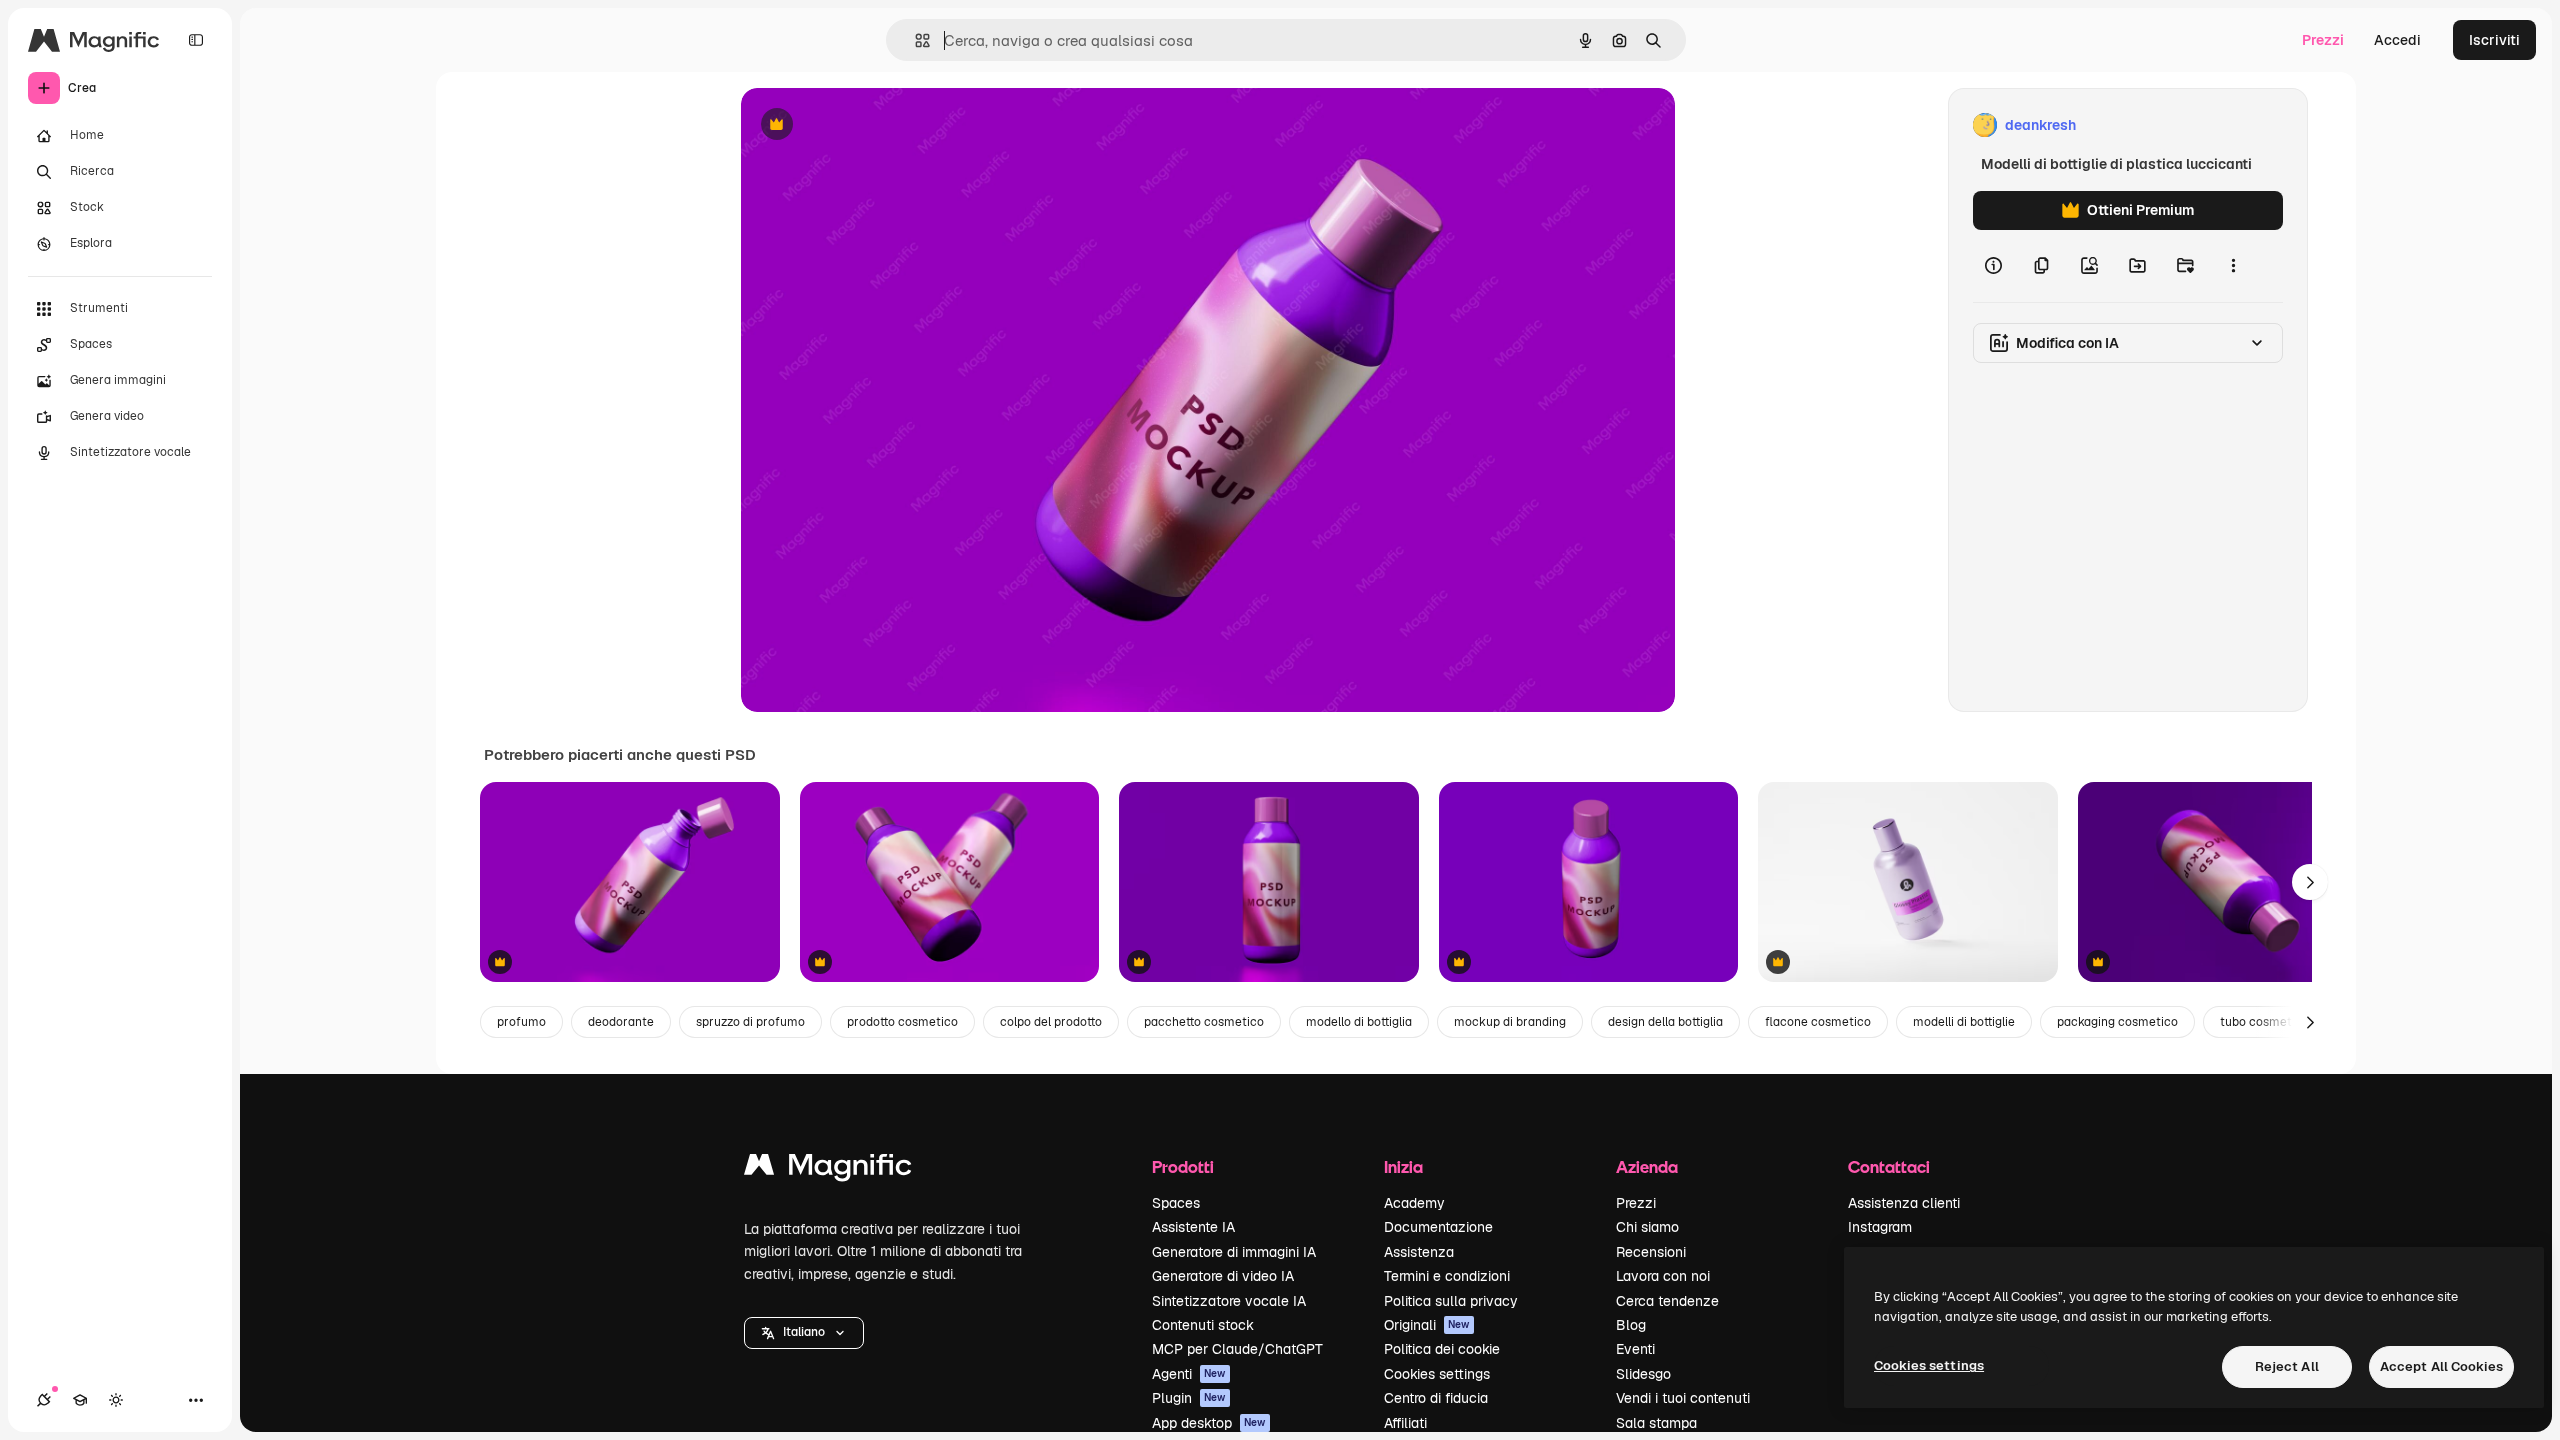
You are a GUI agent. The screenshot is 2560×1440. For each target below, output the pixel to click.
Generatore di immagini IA (1234, 1252)
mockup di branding (1510, 1022)
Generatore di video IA (1223, 1276)
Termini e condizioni (1447, 1276)
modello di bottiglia (1359, 1022)
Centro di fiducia (1436, 1398)
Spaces (1176, 1203)
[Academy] (80, 1400)
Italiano (804, 1332)
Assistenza (1419, 1252)
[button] (804, 1333)
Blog (1631, 1325)
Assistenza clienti (1904, 1203)
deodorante (621, 1022)
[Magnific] (828, 1169)
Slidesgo (1643, 1374)
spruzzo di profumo (750, 1022)
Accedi (2397, 40)
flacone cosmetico (1818, 1022)
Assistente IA (1193, 1227)
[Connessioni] (44, 1400)
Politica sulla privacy (1451, 1301)
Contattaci (1889, 1166)
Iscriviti (2494, 40)
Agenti (1189, 1374)
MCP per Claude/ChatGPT (1237, 1349)
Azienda (1647, 1166)
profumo (521, 1022)
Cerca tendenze (1667, 1301)
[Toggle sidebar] (196, 40)
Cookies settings (1437, 1374)
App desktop (1209, 1423)
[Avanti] (2310, 882)
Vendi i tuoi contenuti (1683, 1398)
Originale (873, 125)
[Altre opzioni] (2233, 266)
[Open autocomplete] (914, 40)
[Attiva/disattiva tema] (116, 1400)
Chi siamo (1647, 1227)
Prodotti (1183, 1166)
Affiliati (1405, 1423)
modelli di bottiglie (1964, 1022)
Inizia (1403, 1166)
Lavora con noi (1663, 1276)
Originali (1427, 1325)
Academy (1414, 1203)
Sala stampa (1656, 1423)
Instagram (1880, 1227)
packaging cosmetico (2117, 1022)
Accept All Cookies (2441, 1366)
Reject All (2287, 1366)
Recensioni (1651, 1252)
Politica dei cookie (1442, 1349)
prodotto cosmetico (902, 1022)
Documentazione (1438, 1227)
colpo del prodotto (1051, 1022)
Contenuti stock (1203, 1325)
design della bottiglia (1665, 1022)
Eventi (1635, 1349)
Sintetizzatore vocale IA (1229, 1301)
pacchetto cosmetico (1204, 1022)
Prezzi (2323, 40)
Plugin (1189, 1398)
